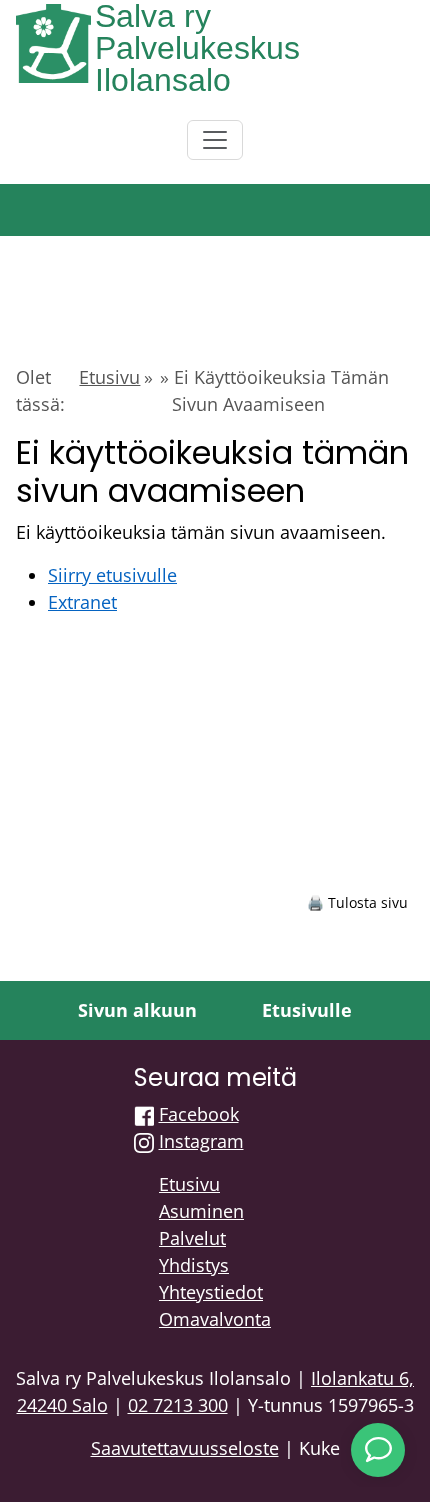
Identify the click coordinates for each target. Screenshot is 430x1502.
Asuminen (201, 1211)
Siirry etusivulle (112, 575)
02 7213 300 (178, 1405)
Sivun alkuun (137, 1010)
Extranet (82, 602)
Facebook (199, 1114)
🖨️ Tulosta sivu (357, 902)
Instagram (201, 1141)
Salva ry (153, 16)
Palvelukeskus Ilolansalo (197, 64)
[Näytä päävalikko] (215, 140)
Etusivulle (307, 1010)
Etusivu (109, 377)
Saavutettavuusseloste (185, 1448)
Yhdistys (194, 1265)
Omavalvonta (215, 1319)
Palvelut (192, 1238)
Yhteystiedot (211, 1292)
